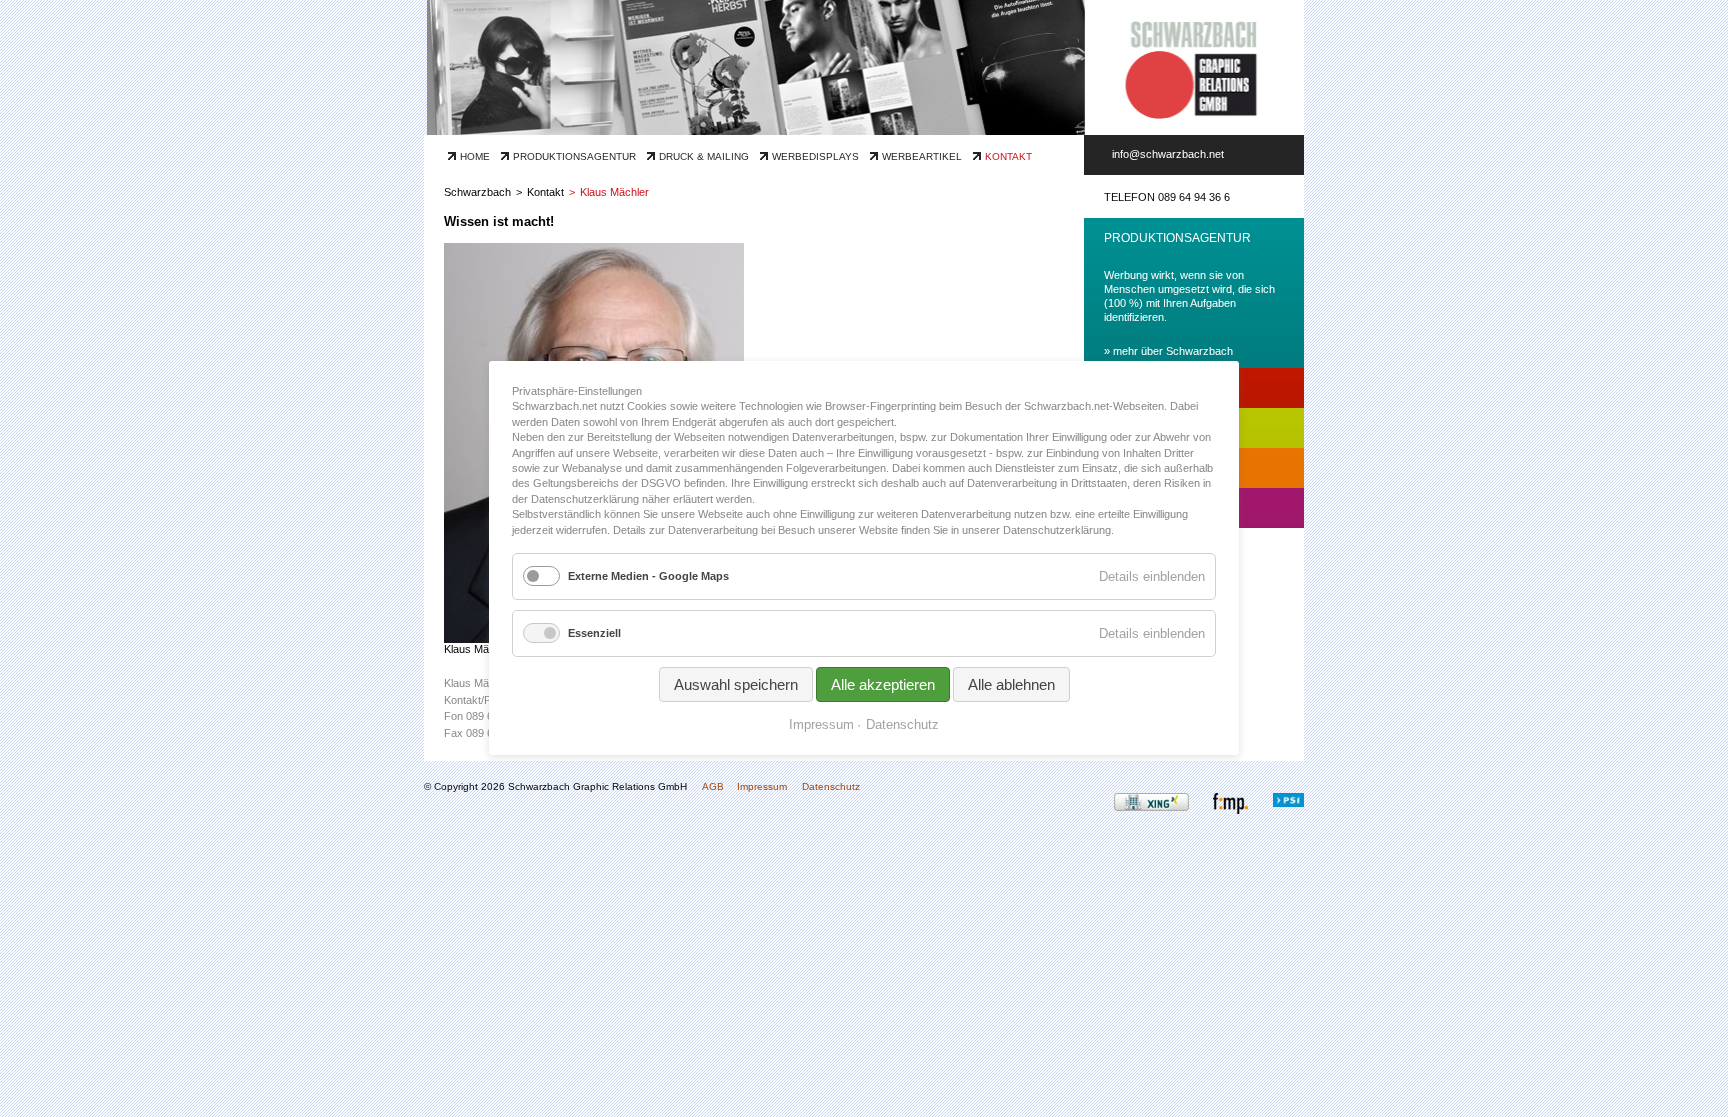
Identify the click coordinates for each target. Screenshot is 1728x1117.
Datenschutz (831, 786)
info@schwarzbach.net (1168, 154)
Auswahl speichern (736, 685)
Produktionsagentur (574, 156)
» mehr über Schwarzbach (1168, 351)
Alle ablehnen (1011, 685)
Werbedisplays (815, 156)
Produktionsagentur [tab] (1177, 238)
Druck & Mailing (704, 156)
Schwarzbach (477, 192)
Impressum (762, 786)
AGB (713, 786)
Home (475, 156)
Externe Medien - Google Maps (648, 576)
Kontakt (1008, 156)
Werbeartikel (922, 156)
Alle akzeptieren (883, 685)
